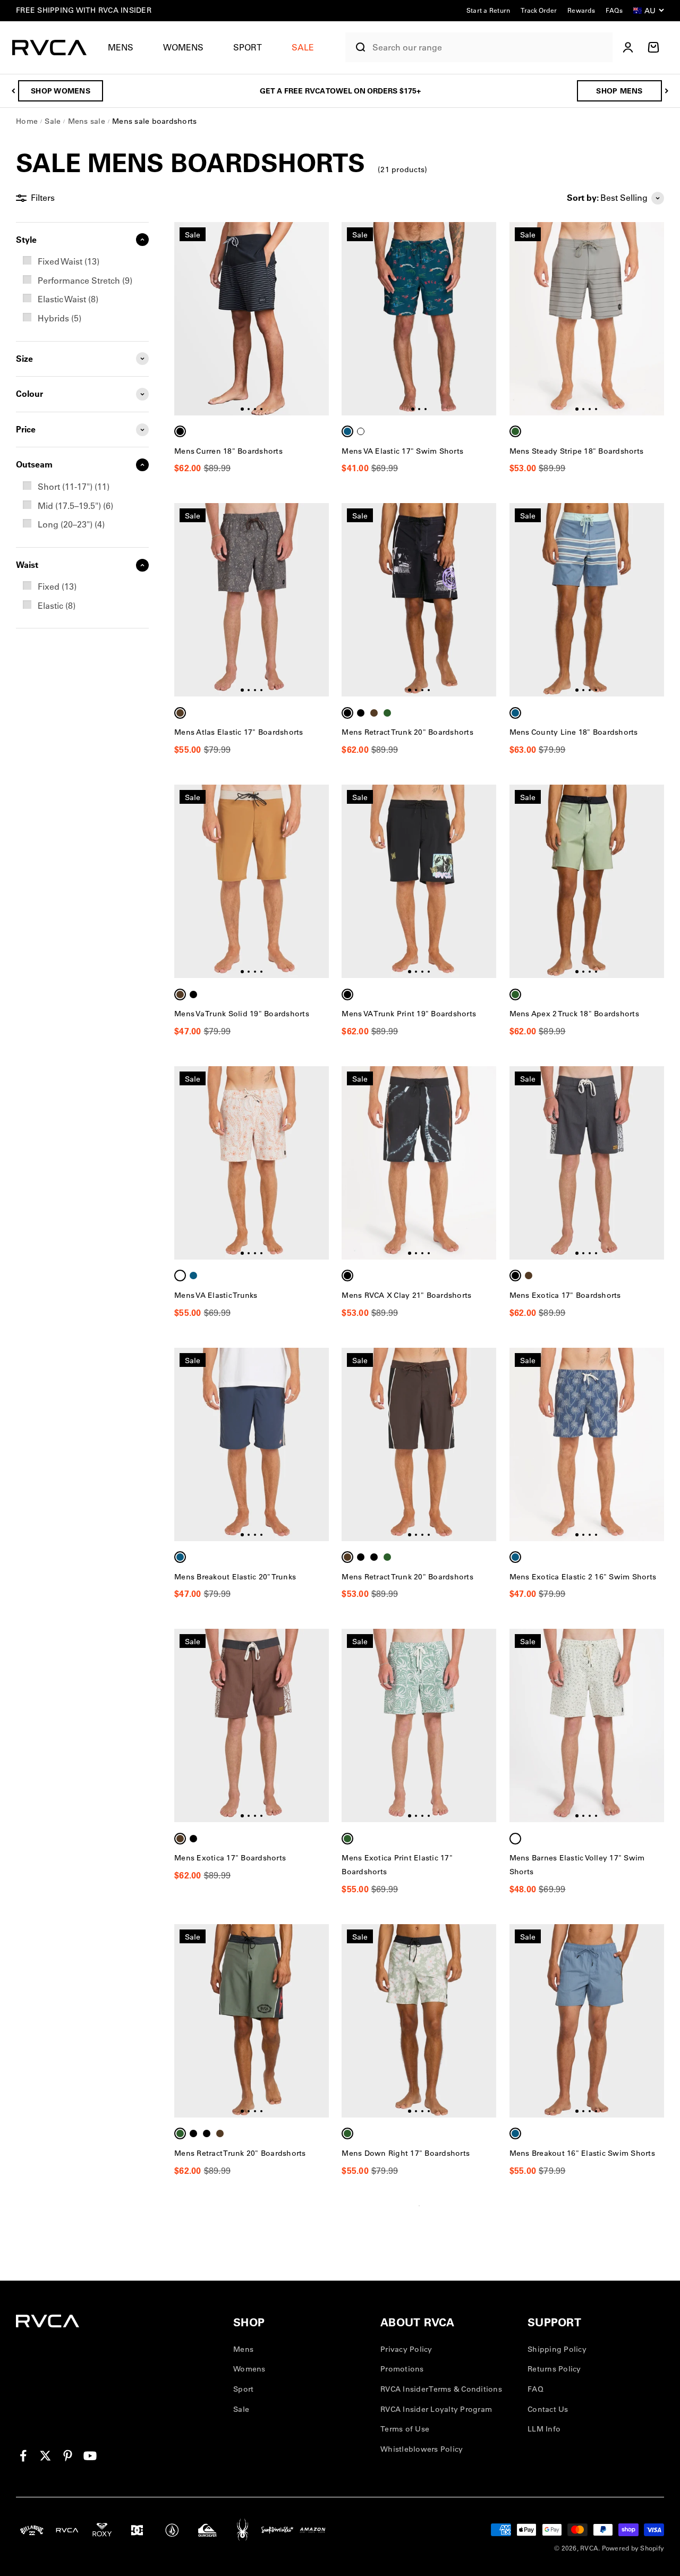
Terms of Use (405, 2429)
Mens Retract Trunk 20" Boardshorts (407, 732)
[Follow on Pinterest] (68, 2456)
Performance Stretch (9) (85, 280)
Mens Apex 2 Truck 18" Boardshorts (574, 1014)
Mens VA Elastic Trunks (216, 1295)
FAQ (535, 2389)
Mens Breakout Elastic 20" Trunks (235, 1577)
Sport (248, 47)
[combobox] (490, 48)
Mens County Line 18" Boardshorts (574, 732)
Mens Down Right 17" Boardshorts (406, 2153)
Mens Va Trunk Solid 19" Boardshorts (242, 1014)
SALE (303, 47)
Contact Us (548, 2409)
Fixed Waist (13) (69, 261)
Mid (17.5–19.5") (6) (75, 506)
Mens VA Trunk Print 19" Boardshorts (409, 1014)
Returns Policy (554, 2369)
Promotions (402, 2369)
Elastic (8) (57, 606)
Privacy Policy (406, 2349)
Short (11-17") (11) (74, 487)
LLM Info (544, 2429)
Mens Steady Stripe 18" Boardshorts (577, 451)
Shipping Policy (557, 2349)
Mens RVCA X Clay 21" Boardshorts (406, 1295)
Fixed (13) (57, 586)
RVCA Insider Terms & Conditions (441, 2389)
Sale (241, 2409)
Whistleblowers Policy (422, 2449)
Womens (183, 47)
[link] (82, 262)
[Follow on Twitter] (45, 2456)
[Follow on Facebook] (23, 2456)
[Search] (356, 47)
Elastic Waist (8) (68, 299)
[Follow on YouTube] (90, 2456)
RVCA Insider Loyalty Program (436, 2409)
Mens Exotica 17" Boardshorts (565, 1295)
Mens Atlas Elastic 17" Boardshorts (239, 732)
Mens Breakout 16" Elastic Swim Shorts (582, 2153)
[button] (125, 48)
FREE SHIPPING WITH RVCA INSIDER (84, 10)
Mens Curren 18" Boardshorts (228, 451)
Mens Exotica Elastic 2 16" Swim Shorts (583, 1577)
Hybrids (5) (59, 318)
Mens (121, 47)
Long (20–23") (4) (71, 524)
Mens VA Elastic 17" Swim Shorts (402, 451)
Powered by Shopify (633, 2548)
